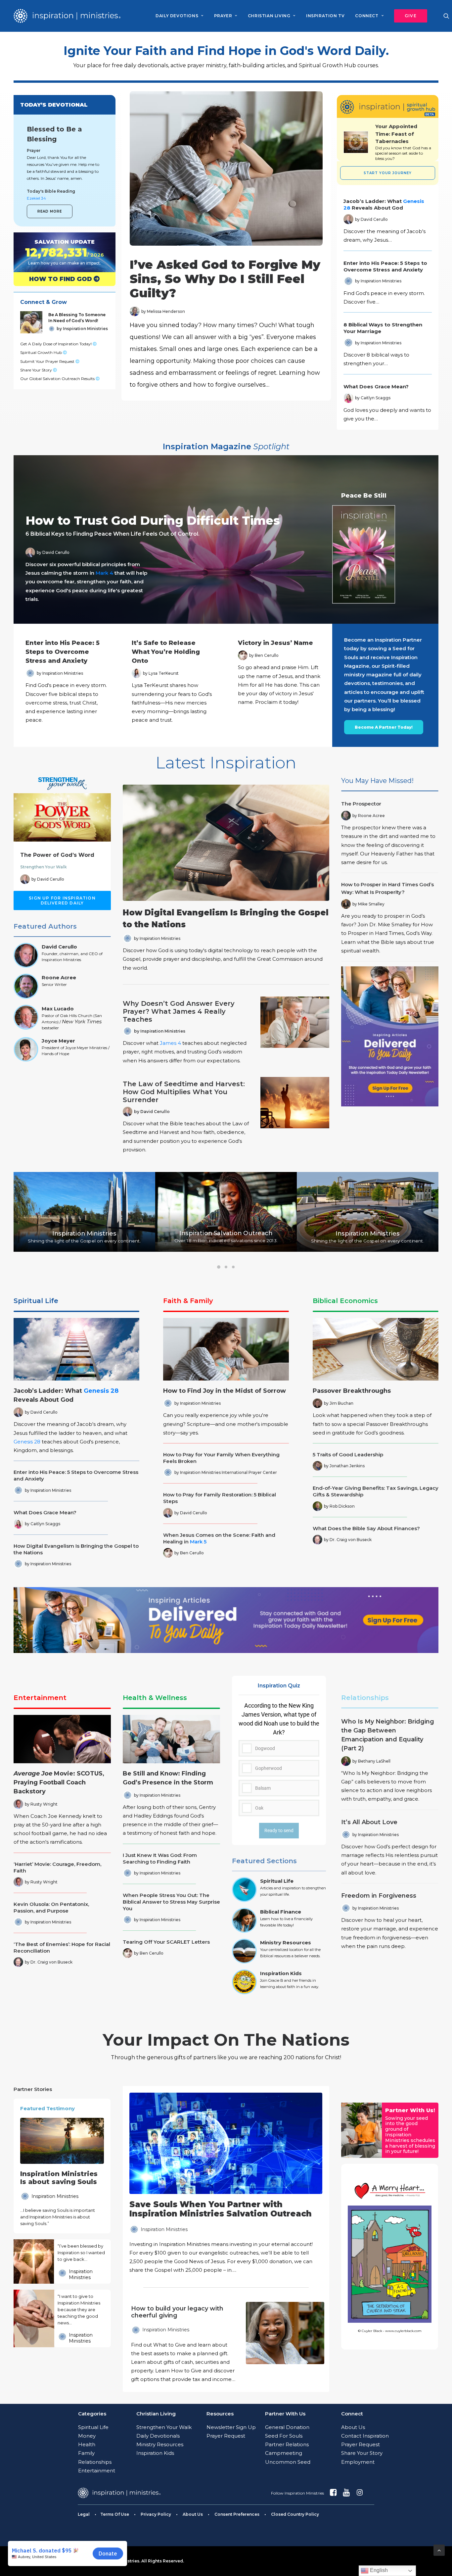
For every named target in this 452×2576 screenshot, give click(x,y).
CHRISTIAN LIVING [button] (269, 16)
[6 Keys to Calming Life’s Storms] (220, 539)
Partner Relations (287, 2444)
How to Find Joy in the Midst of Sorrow (225, 1391)
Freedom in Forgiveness (379, 1896)
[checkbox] (279, 1759)
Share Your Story (37, 370)
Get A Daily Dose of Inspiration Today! (56, 344)
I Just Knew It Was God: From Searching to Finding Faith (160, 1858)
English (378, 2570)
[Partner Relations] (362, 2130)
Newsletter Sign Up (231, 2427)
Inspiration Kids (155, 2453)
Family (86, 2453)
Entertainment (40, 1698)
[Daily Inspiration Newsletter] (390, 1036)
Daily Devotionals (158, 2436)
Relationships (365, 1698)
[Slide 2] (226, 1267)
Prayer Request (226, 2436)
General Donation (287, 2427)
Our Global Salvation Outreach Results (58, 379)
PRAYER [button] (223, 16)
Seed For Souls (284, 2436)
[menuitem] (179, 16)
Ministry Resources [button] (286, 1943)
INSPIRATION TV (325, 16)
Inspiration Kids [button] (281, 1973)
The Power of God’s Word (57, 855)
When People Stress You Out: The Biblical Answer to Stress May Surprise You (171, 1902)
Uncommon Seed (288, 2462)
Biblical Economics (345, 1301)
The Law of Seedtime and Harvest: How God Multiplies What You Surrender (184, 1092)
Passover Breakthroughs (352, 1391)
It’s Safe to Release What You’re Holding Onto (166, 652)
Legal (84, 2514)
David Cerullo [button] (59, 947)
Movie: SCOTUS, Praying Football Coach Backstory (59, 1782)
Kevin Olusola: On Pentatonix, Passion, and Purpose (51, 1907)
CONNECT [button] (367, 16)
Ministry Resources (160, 2444)
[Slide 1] (219, 1267)
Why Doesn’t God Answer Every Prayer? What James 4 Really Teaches (179, 1011)
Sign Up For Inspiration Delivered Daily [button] (63, 900)
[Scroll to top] (439, 2550)
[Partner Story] (34, 2261)
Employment (358, 2462)
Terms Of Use (115, 2514)
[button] (408, 16)
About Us (353, 2427)
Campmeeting (284, 2453)
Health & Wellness (155, 1698)
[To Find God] (59, 279)
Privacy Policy (156, 2514)
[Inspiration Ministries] (67, 16)
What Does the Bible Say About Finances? (366, 1528)
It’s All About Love (369, 1822)
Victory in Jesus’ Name (275, 643)
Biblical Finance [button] (281, 1912)
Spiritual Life (36, 1301)
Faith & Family (188, 1301)
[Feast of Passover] (403, 142)
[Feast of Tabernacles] (356, 142)
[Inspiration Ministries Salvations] (59, 252)
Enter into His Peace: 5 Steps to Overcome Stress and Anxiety (385, 266)
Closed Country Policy (295, 2514)
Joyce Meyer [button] (58, 1041)
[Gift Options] (181, 2344)
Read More (50, 211)
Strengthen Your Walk (44, 867)
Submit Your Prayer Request (48, 361)
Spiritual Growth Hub (42, 352)
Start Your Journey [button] (388, 173)
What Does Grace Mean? (376, 387)
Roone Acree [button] (59, 977)
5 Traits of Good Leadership (348, 1455)
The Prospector (361, 804)
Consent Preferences (237, 2514)
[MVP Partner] (226, 2184)
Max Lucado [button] (58, 1009)
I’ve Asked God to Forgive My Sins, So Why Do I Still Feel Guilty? (225, 279)
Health (87, 2444)
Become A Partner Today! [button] (384, 727)
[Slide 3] (233, 1267)
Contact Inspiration (365, 2436)
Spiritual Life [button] (277, 1881)
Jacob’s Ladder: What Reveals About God (384, 204)
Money (87, 2436)
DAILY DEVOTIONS (177, 16)
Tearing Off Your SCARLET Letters (166, 1942)
